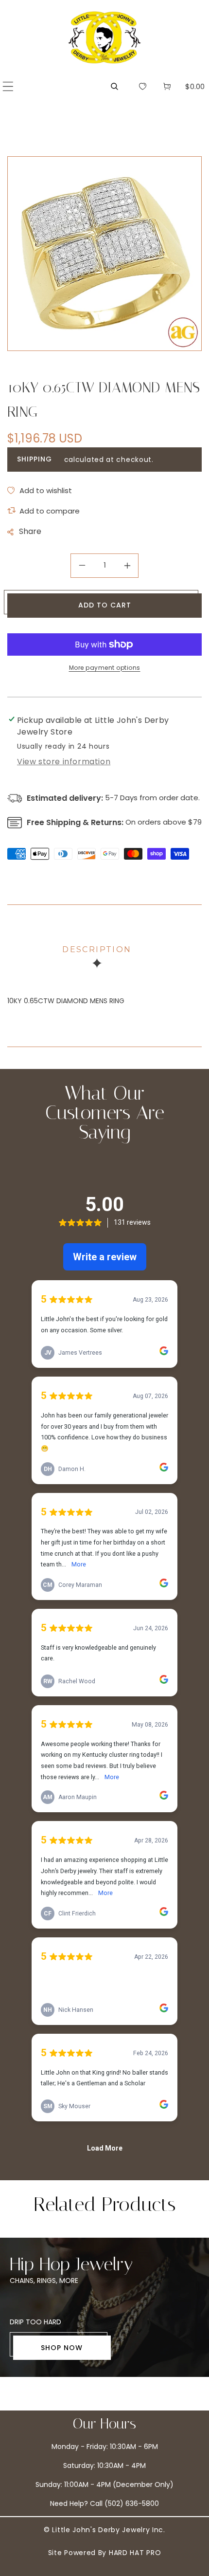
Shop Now (62, 2348)
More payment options (105, 668)
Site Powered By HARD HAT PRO (105, 2553)
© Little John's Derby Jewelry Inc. (104, 2530)
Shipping (35, 459)
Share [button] (30, 531)
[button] (8, 86)
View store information (64, 762)
